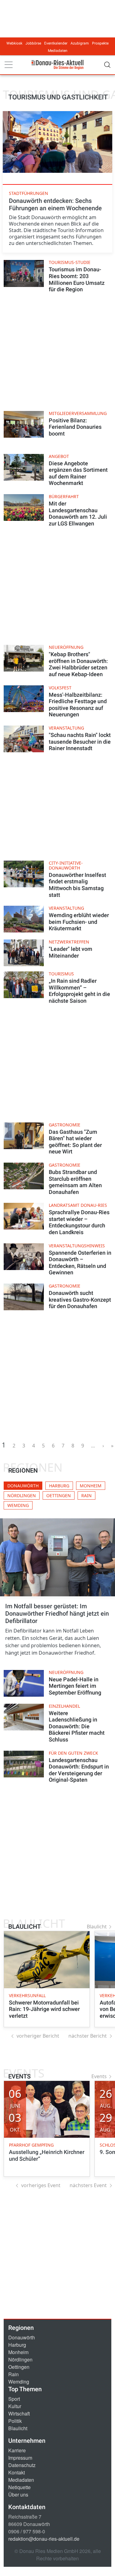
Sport (14, 2399)
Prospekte (100, 43)
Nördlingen (20, 2359)
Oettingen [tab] (59, 1495)
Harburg (17, 2345)
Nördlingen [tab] (22, 1495)
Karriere (17, 2450)
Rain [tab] (86, 1495)
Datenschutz (22, 2465)
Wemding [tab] (18, 1505)
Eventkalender (56, 43)
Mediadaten (58, 51)
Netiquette (19, 2487)
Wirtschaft (19, 2413)
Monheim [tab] (91, 1486)
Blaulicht (97, 1927)
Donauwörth (22, 2337)
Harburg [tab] (59, 1486)
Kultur (15, 2406)
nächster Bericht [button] (88, 2036)
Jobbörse (33, 43)
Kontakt (17, 2472)
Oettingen (19, 2367)
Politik (15, 2421)
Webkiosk (14, 43)
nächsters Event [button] (88, 2185)
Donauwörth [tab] (23, 1486)
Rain (13, 2374)
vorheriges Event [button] (41, 2185)
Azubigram (80, 43)
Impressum (20, 2458)
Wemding (19, 2382)
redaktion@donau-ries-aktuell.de (44, 2539)
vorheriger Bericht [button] (38, 2036)
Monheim (18, 2352)
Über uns (18, 2495)
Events (99, 2076)
